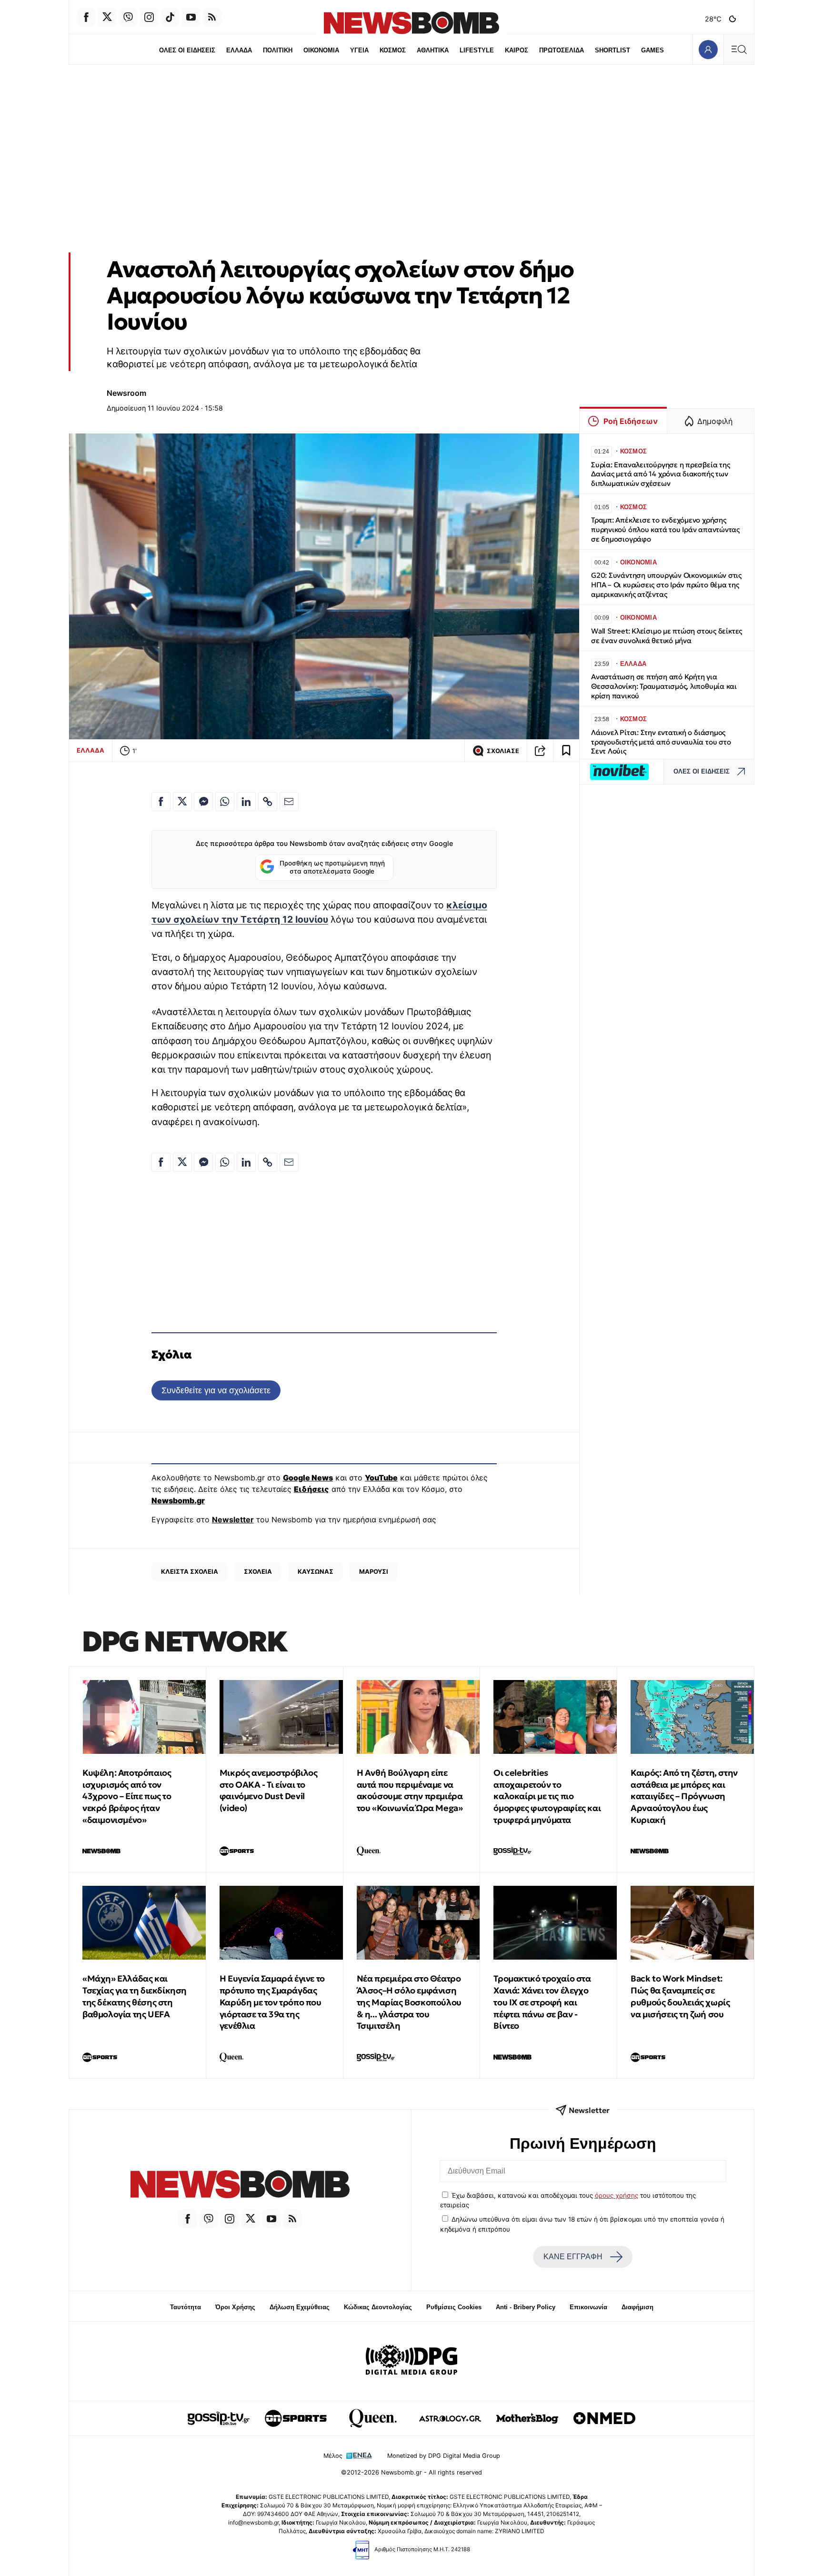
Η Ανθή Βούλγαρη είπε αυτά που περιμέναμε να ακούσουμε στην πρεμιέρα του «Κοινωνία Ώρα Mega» (410, 1790)
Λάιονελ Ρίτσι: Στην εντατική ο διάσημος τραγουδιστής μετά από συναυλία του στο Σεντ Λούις (661, 742)
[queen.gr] (373, 2418)
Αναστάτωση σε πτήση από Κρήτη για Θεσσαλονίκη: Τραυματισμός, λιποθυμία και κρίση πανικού (664, 686)
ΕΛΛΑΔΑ (239, 50)
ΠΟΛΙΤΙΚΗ (278, 50)
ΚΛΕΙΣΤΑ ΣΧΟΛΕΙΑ (190, 1571)
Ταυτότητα (186, 2307)
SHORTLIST (612, 50)
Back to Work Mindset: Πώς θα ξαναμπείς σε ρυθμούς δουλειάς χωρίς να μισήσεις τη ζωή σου (680, 1996)
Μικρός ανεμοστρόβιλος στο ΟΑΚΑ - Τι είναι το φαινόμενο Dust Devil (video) (269, 1790)
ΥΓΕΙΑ (359, 50)
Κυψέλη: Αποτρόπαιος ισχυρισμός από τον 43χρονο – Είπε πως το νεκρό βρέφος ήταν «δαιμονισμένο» (127, 1796)
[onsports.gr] (296, 2418)
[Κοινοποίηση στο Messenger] (203, 802)
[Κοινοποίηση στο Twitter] (182, 802)
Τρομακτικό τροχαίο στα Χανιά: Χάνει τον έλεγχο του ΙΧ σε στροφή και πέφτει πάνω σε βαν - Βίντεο (542, 2002)
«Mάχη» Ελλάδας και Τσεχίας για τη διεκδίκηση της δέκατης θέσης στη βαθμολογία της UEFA (135, 1996)
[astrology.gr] (450, 2418)
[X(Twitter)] (107, 17)
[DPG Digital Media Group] (411, 2361)
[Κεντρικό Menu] (739, 49)
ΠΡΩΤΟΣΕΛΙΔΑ (562, 50)
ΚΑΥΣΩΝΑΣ (316, 1571)
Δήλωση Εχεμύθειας (300, 2307)
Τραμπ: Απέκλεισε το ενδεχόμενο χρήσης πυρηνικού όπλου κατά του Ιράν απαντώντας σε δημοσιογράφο (665, 529)
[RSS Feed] (212, 17)
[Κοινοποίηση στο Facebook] (161, 802)
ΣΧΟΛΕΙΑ (258, 1571)
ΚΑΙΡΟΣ (517, 50)
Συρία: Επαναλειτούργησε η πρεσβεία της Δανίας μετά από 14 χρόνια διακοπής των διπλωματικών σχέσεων (660, 474)
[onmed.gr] (604, 2418)
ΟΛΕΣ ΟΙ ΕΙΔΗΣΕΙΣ (187, 50)
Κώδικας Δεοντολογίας (378, 2307)
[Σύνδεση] (708, 49)
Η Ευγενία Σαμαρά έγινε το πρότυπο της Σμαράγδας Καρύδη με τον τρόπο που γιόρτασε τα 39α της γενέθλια (272, 2002)
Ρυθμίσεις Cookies (454, 2307)
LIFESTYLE (477, 50)
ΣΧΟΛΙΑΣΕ (503, 751)
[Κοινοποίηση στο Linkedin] (246, 802)
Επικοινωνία (588, 2307)
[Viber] (128, 17)
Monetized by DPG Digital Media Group (444, 2456)
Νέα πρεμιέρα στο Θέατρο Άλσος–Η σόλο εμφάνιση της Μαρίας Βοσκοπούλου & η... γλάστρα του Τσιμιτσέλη (409, 2002)
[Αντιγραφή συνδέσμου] (540, 751)
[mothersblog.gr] (527, 2418)
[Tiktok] (170, 17)
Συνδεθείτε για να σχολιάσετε (216, 1390)
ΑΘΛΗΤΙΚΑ (433, 50)
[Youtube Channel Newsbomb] (191, 17)
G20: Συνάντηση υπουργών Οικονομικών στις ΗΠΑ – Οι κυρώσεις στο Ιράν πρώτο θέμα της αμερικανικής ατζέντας (666, 585)
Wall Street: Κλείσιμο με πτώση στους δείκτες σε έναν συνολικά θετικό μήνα (667, 636)
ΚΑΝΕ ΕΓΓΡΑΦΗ (573, 2257)
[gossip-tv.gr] (219, 2418)
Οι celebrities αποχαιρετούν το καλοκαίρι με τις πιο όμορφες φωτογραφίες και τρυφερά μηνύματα (547, 1796)
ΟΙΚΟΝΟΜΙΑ (321, 50)
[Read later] (566, 751)
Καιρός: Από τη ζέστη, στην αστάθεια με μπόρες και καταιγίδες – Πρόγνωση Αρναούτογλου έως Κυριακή (684, 1796)
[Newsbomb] (240, 2186)
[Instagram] (149, 17)
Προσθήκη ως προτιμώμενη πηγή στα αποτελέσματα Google (332, 867)
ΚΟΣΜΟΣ (393, 50)
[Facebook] (86, 17)
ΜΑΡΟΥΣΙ (374, 1571)
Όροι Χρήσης (235, 2307)
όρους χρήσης (617, 2195)
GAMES (652, 50)
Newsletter (233, 1519)
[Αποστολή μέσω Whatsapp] (225, 802)
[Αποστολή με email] (289, 802)
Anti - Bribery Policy (526, 2307)
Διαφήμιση (637, 2307)
